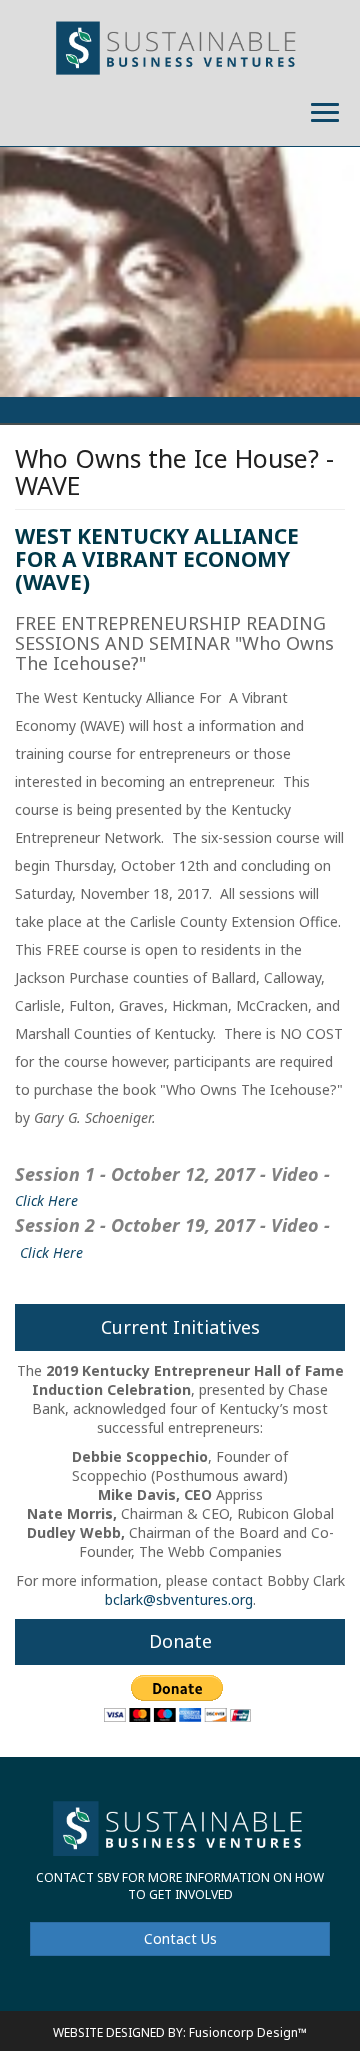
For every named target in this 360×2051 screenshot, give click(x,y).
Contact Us (180, 1938)
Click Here (46, 1200)
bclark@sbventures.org (179, 1599)
